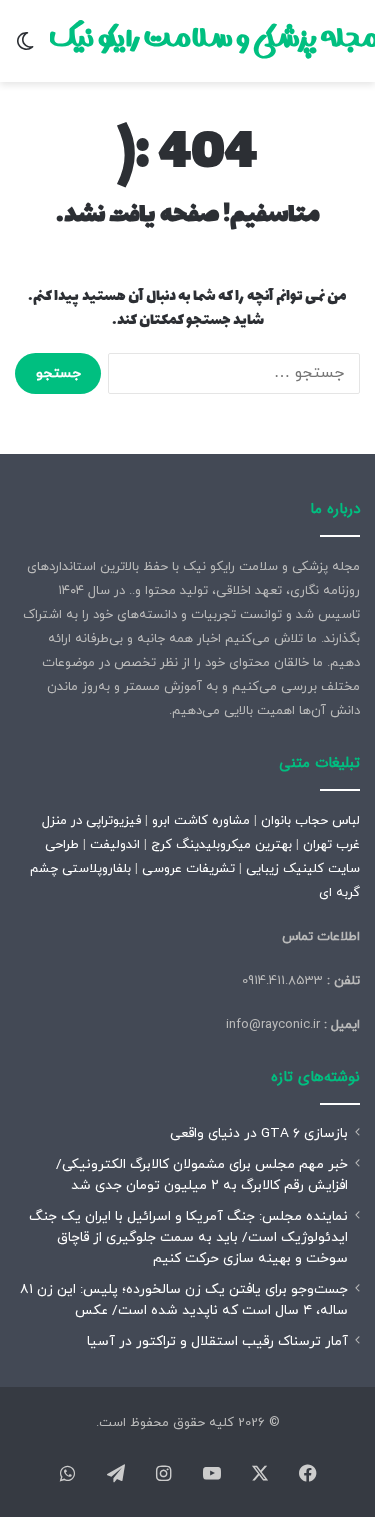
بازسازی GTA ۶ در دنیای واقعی (259, 1133)
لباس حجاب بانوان (310, 821)
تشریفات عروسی (188, 869)
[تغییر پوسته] (25, 48)
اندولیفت (115, 845)
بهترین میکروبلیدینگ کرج (221, 845)
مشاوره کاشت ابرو (201, 821)
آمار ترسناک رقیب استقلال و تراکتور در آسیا (217, 1341)
